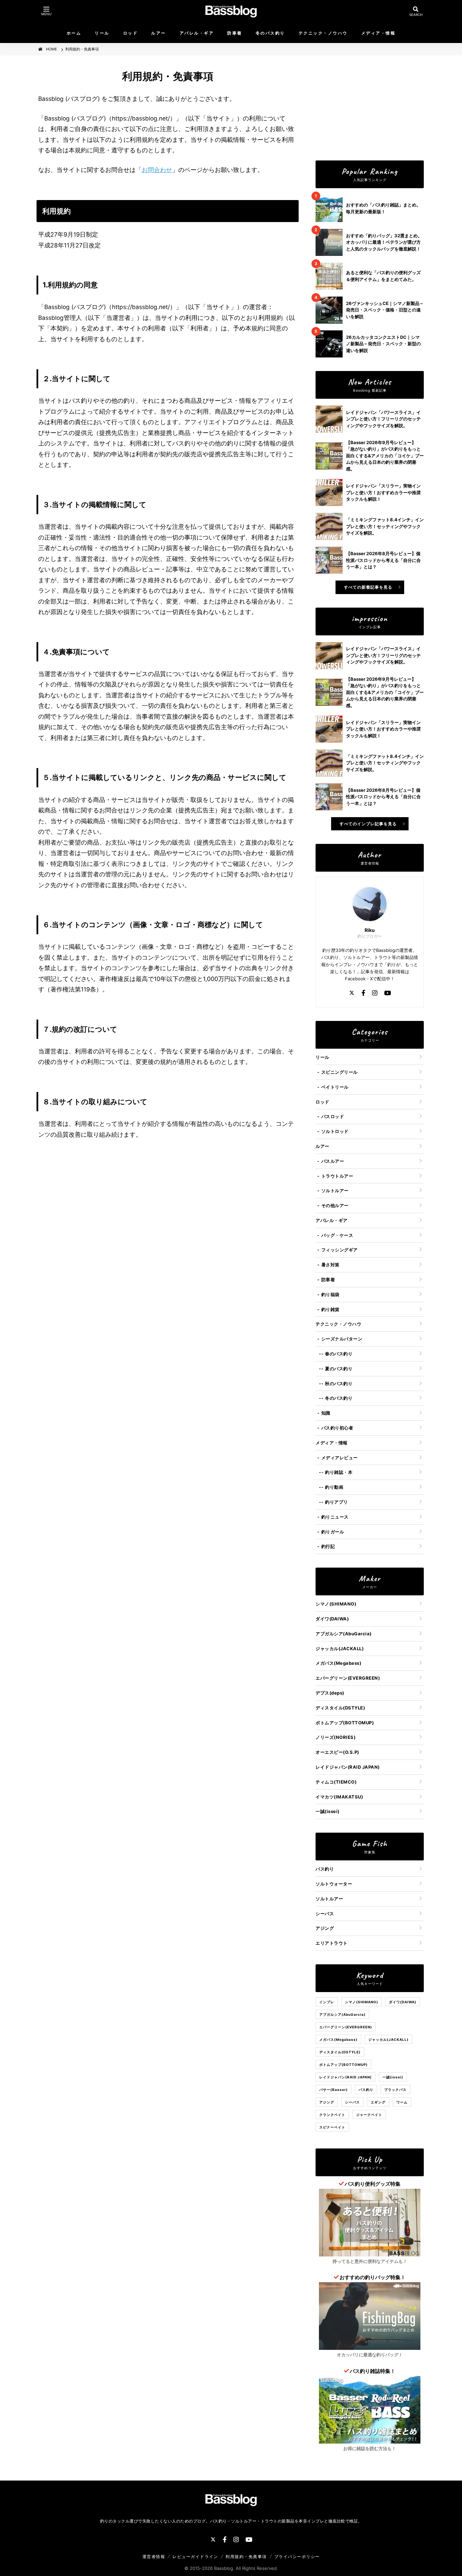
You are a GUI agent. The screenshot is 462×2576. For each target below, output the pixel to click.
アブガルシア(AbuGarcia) (344, 1634)
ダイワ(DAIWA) (332, 1619)
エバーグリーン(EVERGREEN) (348, 1678)
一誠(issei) (328, 1811)
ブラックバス (395, 2090)
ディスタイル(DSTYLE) (340, 1708)
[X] (352, 994)
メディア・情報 (378, 33)
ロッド (131, 33)
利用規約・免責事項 (246, 2557)
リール (102, 33)
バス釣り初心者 (337, 1428)
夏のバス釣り (339, 1369)
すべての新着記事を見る (368, 587)
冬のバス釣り (270, 33)
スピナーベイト (332, 2127)
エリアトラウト (332, 1943)
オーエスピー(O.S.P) (337, 1752)
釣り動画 (334, 1487)
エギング (378, 2102)
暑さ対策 (330, 1265)
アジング (325, 1928)
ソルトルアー (335, 1191)
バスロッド (333, 1116)
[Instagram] (375, 994)
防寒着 (235, 33)
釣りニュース (335, 1517)
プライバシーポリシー (297, 2557)
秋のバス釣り (339, 1383)
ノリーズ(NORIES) (336, 1737)
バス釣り (325, 1869)
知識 (326, 1413)
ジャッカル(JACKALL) (340, 1649)
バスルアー (333, 1161)
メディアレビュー (340, 1458)
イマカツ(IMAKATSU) (339, 1797)
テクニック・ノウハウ (323, 33)
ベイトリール (335, 1087)
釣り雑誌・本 (339, 1472)
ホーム (74, 33)
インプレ (327, 2002)
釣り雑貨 (330, 1309)
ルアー (159, 33)
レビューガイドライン (195, 2557)
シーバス (325, 1914)
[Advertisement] (370, 108)
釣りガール (333, 1532)
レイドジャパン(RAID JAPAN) (348, 1767)
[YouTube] (388, 994)
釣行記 (328, 1546)
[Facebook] (363, 994)
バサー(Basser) (333, 2090)
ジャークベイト (369, 2115)
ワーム (402, 2102)
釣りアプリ (337, 1502)
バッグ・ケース (337, 1235)
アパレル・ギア (197, 33)
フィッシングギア (340, 1250)
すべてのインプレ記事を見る (368, 824)
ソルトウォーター (334, 1884)
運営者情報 (154, 2557)
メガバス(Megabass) (338, 1663)
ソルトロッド (335, 1131)
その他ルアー (335, 1205)
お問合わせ (157, 170)
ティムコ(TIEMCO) (336, 1782)
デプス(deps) (330, 1693)
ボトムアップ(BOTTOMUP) (345, 1723)
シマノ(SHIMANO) (336, 1604)
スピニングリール (340, 1072)
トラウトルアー (337, 1176)
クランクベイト (332, 2115)
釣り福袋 (330, 1294)
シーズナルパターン (342, 1339)
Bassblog (224, 2568)
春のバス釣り (339, 1354)
